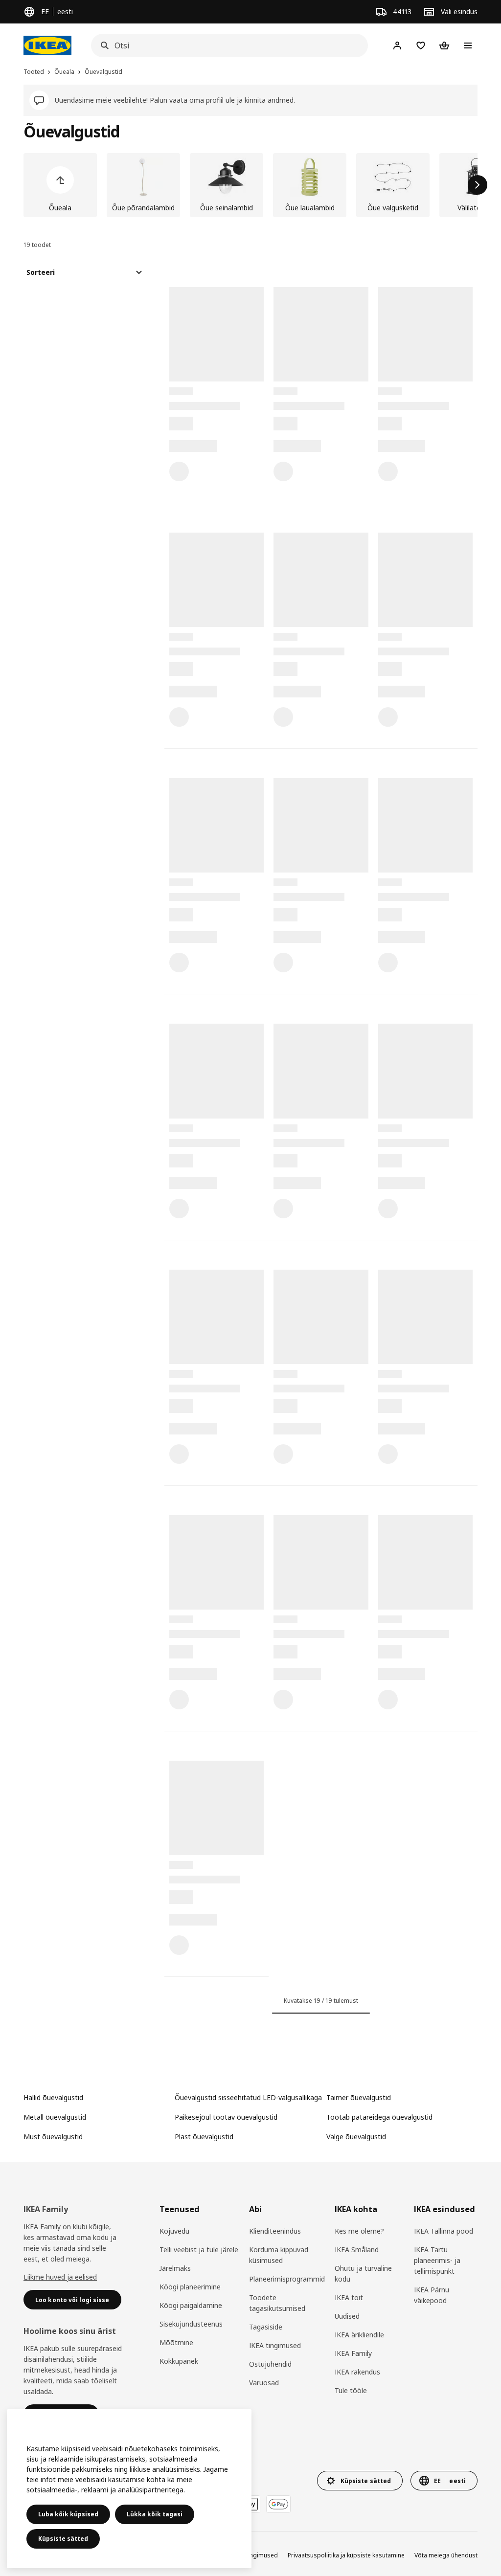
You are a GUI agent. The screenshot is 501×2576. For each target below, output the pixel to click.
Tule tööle (351, 2390)
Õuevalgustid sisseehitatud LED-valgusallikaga (248, 2097)
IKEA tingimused (275, 2345)
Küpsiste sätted (63, 2539)
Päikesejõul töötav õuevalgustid (226, 2117)
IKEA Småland (357, 2250)
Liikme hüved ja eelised (60, 2277)
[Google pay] (278, 2504)
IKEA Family (353, 2353)
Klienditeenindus (275, 2231)
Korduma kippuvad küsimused (279, 2255)
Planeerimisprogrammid (287, 2279)
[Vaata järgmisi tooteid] (478, 185)
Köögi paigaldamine (191, 2305)
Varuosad (264, 2383)
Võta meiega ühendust (446, 2555)
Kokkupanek (179, 2361)
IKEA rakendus (357, 2372)
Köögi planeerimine (190, 2287)
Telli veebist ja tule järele (199, 2250)
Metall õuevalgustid (55, 2117)
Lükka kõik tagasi (155, 2514)
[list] (250, 185)
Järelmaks (175, 2268)
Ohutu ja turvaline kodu (363, 2274)
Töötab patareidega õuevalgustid (379, 2117)
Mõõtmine (176, 2342)
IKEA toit (349, 2297)
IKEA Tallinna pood (444, 2231)
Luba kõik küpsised (68, 2514)
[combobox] (227, 45)
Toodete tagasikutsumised (277, 2303)
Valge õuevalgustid (356, 2137)
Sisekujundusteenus (191, 2324)
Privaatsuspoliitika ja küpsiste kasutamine (346, 2555)
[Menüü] (468, 45)
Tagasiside (266, 2327)
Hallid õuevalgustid (53, 2097)
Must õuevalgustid (53, 2137)
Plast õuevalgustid (204, 2137)
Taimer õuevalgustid (359, 2097)
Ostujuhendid (270, 2364)
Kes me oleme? (359, 2231)
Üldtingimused (257, 2555)
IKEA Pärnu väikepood (432, 2295)
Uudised (347, 2316)
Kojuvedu (174, 2231)
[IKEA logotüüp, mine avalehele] (47, 45)
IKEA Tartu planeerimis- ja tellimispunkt (437, 2260)
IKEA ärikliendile (359, 2335)
